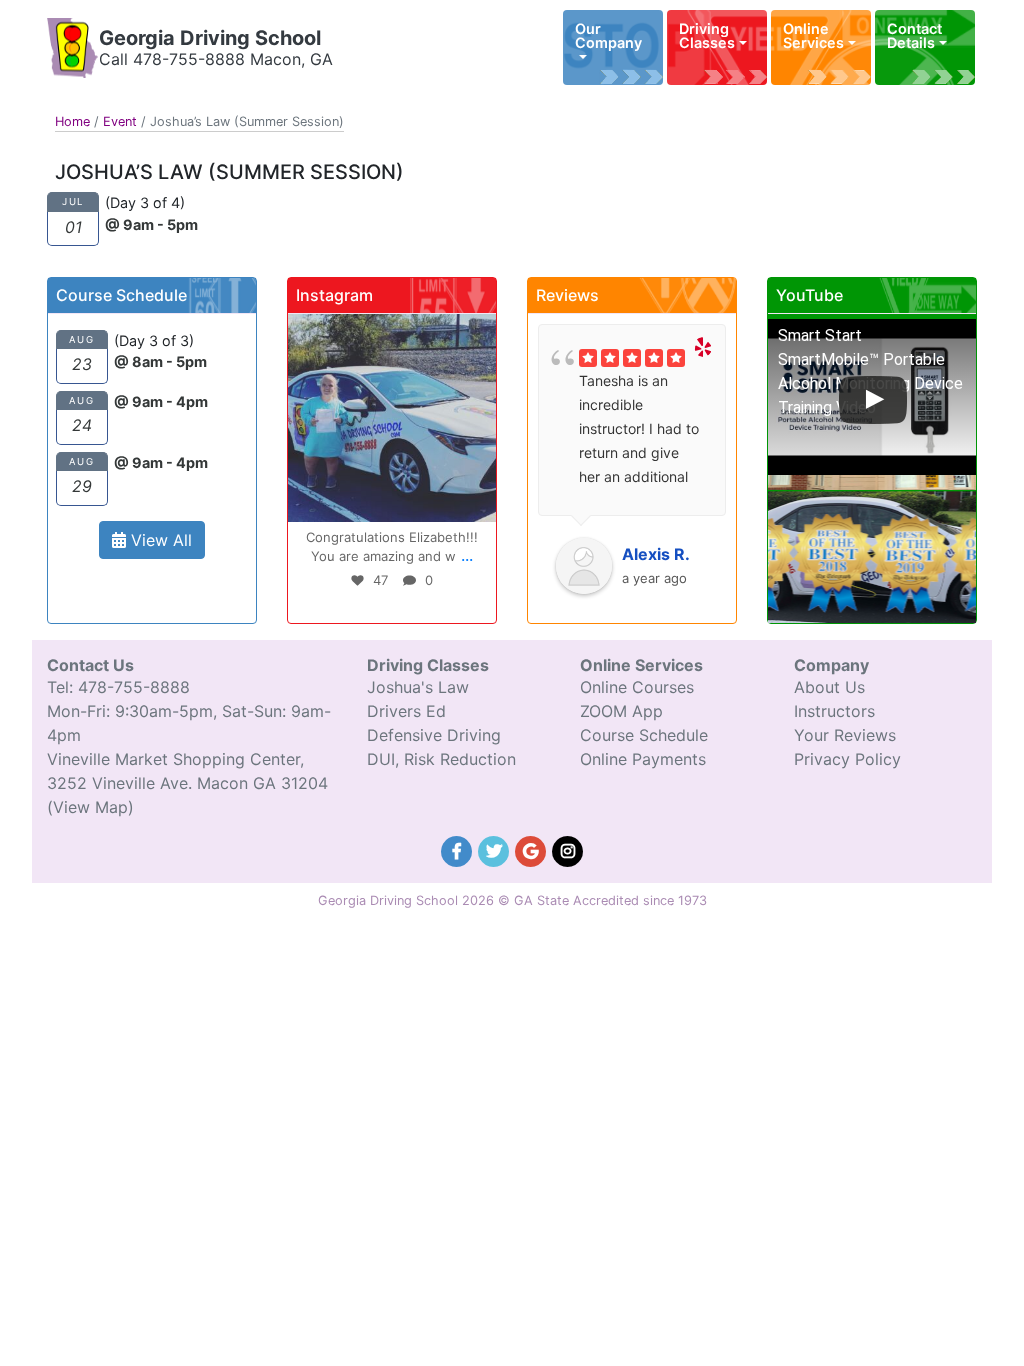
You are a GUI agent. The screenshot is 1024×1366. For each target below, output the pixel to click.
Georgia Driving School (210, 38)
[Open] (392, 418)
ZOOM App (621, 711)
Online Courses (637, 687)
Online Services (813, 35)
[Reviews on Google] (533, 849)
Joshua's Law (418, 687)
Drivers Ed (406, 711)
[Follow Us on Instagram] (568, 849)
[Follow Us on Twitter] (496, 849)
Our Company (608, 35)
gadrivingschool (389, 331)
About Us (829, 687)
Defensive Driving (434, 735)
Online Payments (643, 759)
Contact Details (914, 35)
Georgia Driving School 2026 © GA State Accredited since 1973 (512, 900)
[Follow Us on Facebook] (459, 849)
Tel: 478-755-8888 (118, 687)
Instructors (834, 711)
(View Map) (90, 807)
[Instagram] (476, 502)
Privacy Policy (847, 759)
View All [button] (159, 540)
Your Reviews (845, 735)
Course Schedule (644, 735)
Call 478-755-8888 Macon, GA (216, 59)
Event (120, 121)
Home (72, 121)
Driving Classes (707, 35)
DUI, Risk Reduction (441, 759)
